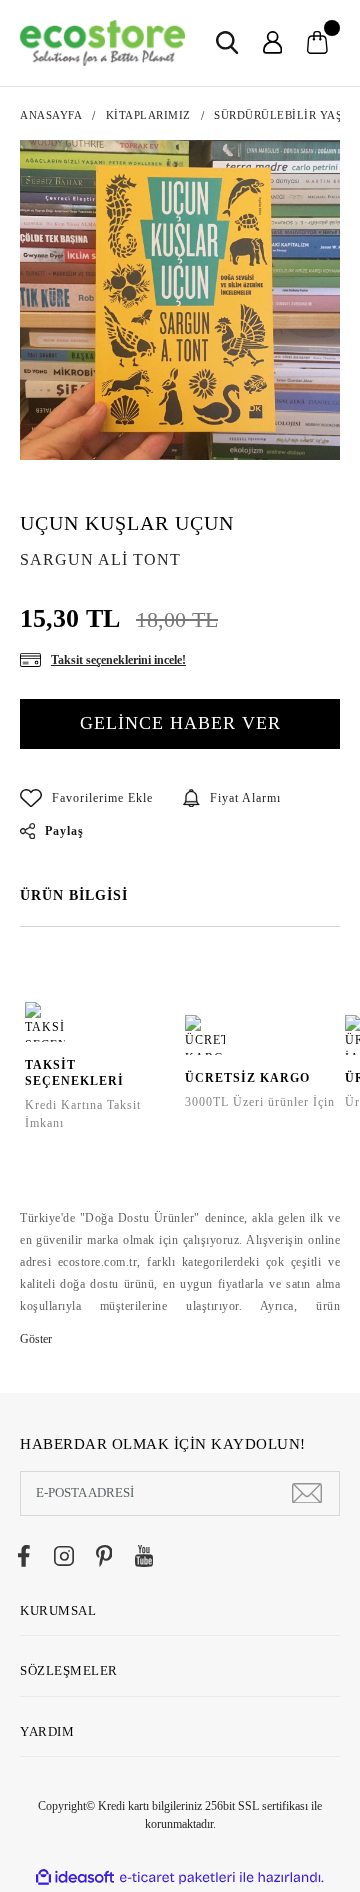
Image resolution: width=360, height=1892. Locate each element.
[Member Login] (272, 42)
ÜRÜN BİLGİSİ (74, 895)
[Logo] (102, 43)
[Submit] (307, 1493)
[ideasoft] (75, 1878)
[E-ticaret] (177, 1878)
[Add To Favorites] (86, 798)
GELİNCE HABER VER (180, 723)
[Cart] (317, 42)
